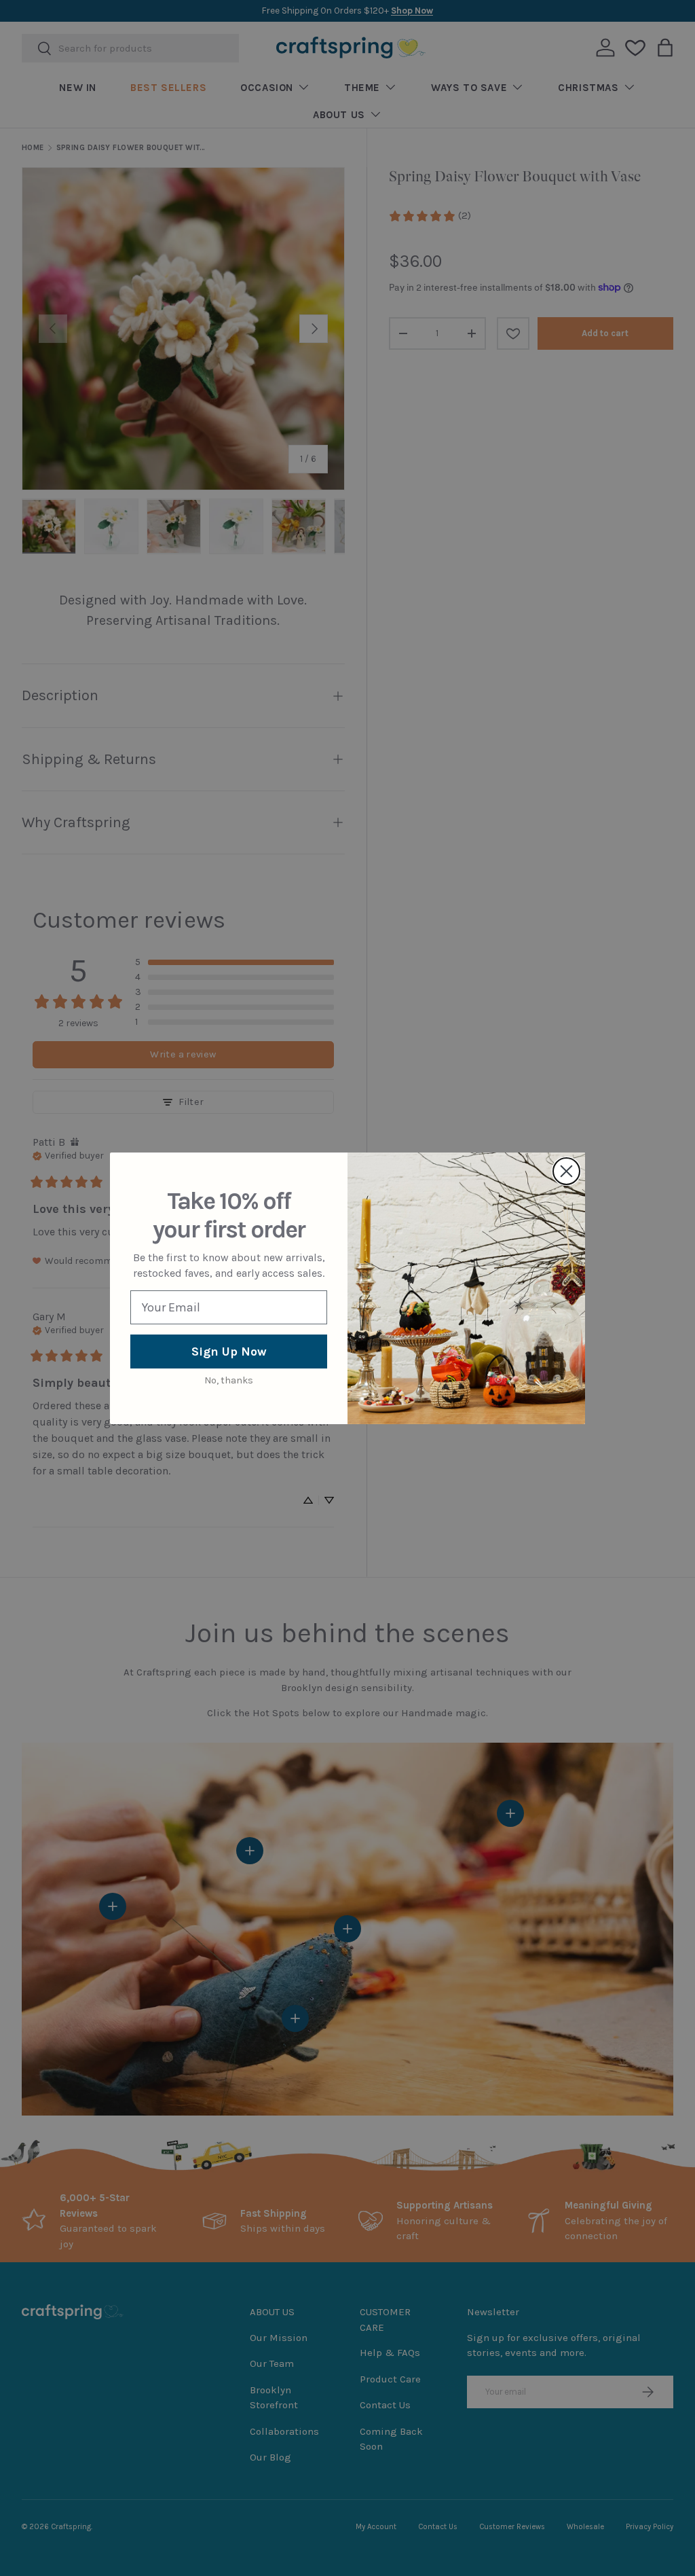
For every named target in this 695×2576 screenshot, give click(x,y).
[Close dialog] (566, 1171)
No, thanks (229, 1380)
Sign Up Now (229, 1352)
